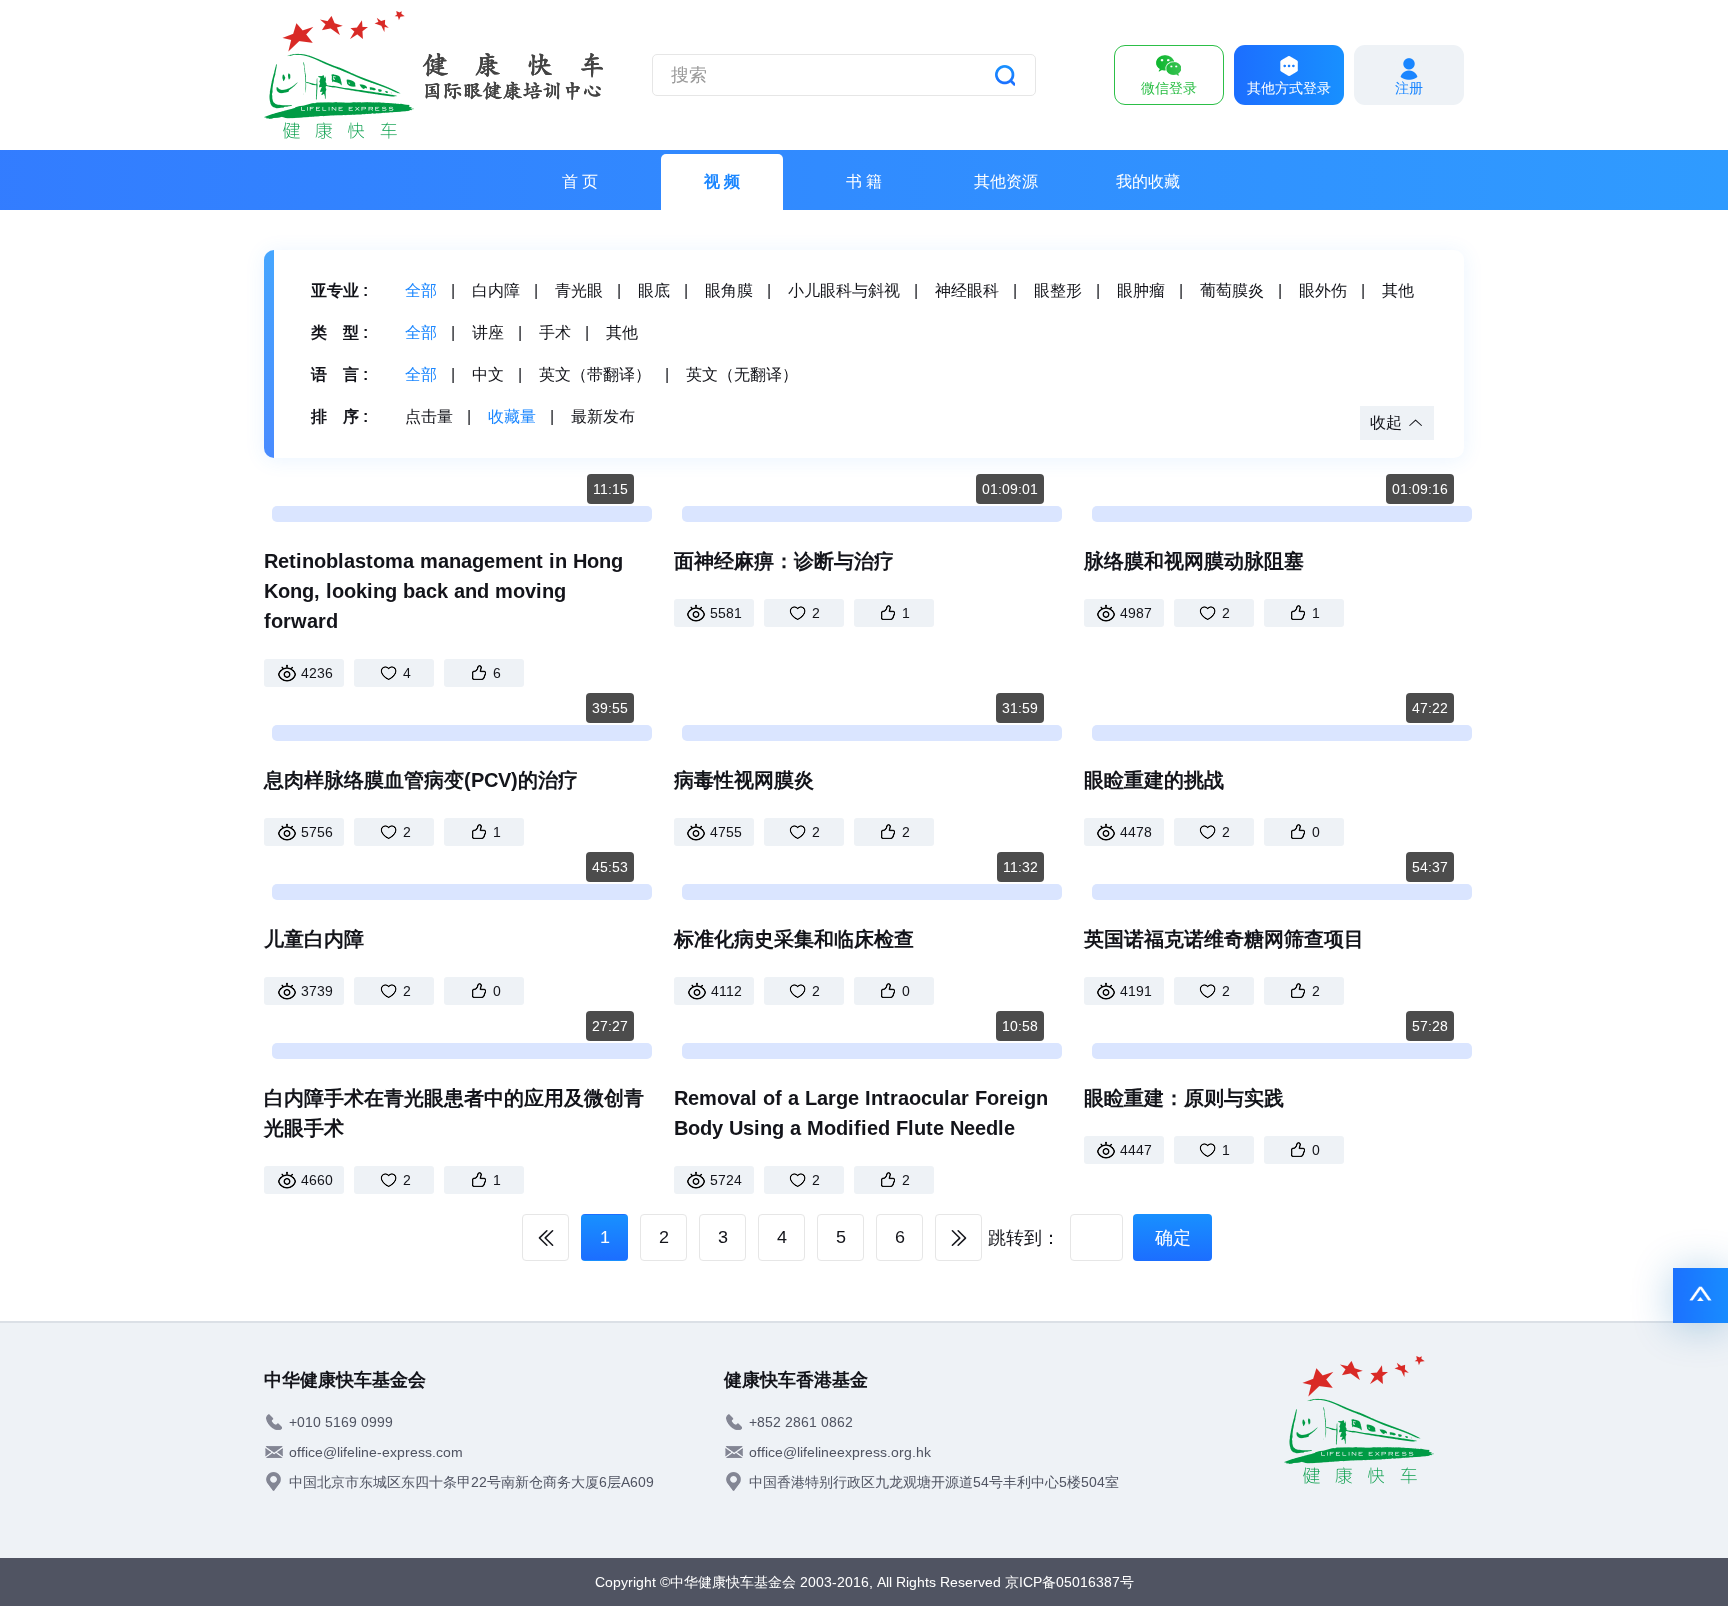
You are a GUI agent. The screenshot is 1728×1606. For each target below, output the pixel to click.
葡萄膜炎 (1232, 290)
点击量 (429, 416)
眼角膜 (729, 290)
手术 (555, 332)
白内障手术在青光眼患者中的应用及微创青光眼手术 (454, 1113)
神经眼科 (967, 290)
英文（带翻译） (595, 374)
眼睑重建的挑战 (1154, 780)
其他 (1398, 290)
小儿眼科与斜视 (844, 290)
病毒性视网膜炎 (744, 780)
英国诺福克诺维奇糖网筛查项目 (1224, 939)
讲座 (488, 332)
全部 (421, 290)
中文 (488, 374)
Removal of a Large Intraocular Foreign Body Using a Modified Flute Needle (861, 1113)
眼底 (654, 290)
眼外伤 (1323, 290)
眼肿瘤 (1141, 290)
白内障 (496, 290)
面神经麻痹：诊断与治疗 (784, 561)
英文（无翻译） (742, 374)
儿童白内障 (314, 939)
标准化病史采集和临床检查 (794, 939)
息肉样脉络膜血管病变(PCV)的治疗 (421, 780)
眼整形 (1058, 290)
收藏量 (512, 416)
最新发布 (603, 416)
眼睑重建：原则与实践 (1184, 1098)
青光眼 (579, 290)
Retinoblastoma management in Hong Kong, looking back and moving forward (443, 591)
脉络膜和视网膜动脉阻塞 (1194, 561)
